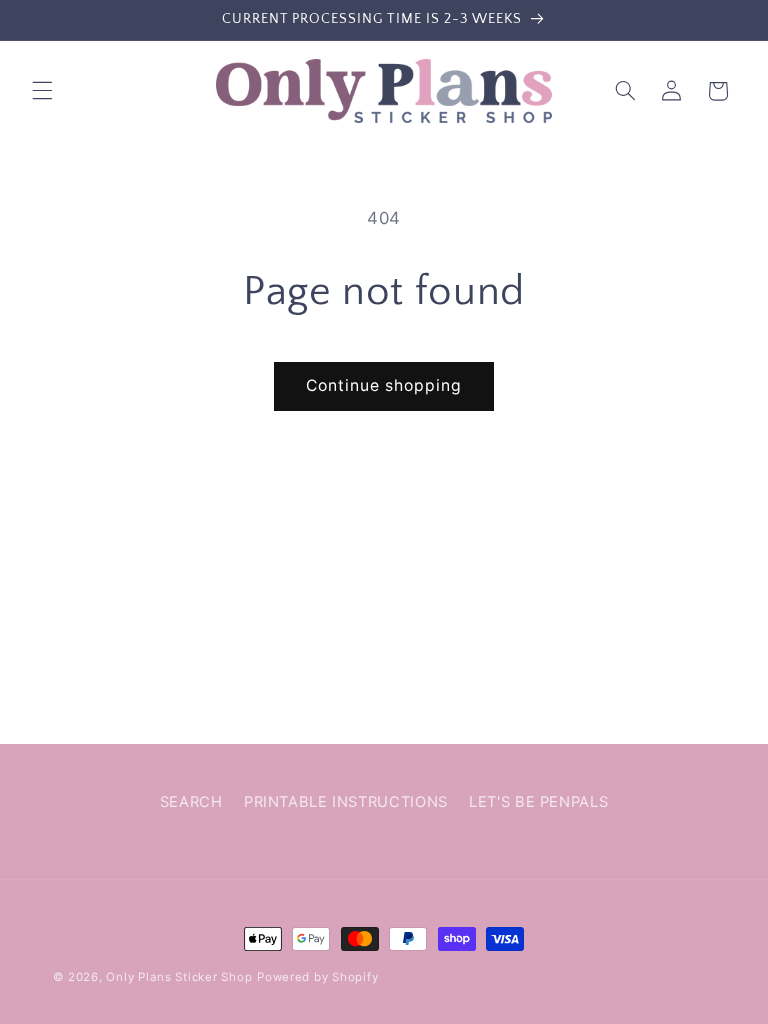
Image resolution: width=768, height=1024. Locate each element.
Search (191, 802)
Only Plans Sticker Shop (179, 977)
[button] (42, 91)
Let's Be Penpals (538, 802)
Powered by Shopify (317, 977)
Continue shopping (384, 385)
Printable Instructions (346, 802)
